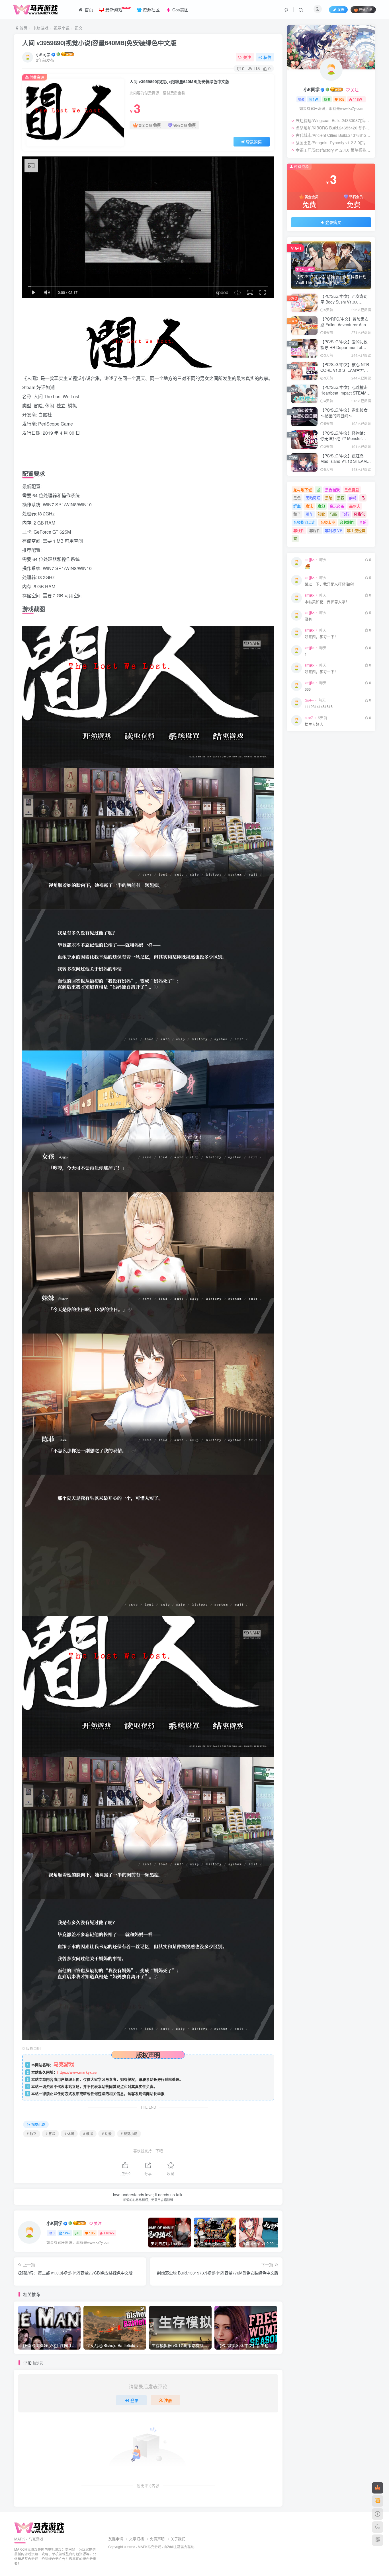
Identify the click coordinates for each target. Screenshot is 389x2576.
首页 (23, 28)
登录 (134, 2400)
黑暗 (329, 498)
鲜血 (297, 506)
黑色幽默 (332, 490)
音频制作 (347, 522)
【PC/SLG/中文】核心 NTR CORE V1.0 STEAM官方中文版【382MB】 (345, 370)
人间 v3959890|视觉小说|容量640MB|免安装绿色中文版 (99, 43)
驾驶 (321, 514)
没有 (308, 619)
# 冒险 (50, 2134)
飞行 (345, 514)
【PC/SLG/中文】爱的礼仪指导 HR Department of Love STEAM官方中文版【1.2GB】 (344, 350)
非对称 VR (334, 530)
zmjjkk (310, 560)
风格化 (359, 514)
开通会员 (366, 10)
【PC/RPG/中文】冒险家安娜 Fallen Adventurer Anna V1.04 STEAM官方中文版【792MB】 (344, 327)
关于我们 (178, 2539)
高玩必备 (337, 506)
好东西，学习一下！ (321, 637)
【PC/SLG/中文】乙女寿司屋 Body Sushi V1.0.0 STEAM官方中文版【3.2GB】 (344, 305)
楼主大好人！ (316, 724)
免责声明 (157, 2539)
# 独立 (32, 2134)
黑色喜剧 (352, 490)
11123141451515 (319, 707)
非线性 (299, 530)
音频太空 (328, 522)
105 (92, 2233)
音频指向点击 (304, 522)
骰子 (297, 514)
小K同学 (43, 54)
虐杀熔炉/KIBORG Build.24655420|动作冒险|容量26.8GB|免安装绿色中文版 (334, 128)
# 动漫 (107, 2134)
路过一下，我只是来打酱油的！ (331, 584)
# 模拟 (88, 2134)
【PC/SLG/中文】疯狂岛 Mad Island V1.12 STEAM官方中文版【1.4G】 (346, 461)
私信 (267, 57)
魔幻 (321, 506)
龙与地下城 (303, 490)
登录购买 (254, 142)
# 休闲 (69, 2134)
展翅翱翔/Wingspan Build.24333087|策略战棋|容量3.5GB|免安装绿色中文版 (334, 120)
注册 (168, 2400)
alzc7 (309, 718)
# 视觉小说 (129, 2134)
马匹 (333, 514)
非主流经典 (356, 530)
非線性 (315, 530)
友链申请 (116, 2539)
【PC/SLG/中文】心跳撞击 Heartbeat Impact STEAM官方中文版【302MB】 (345, 393)
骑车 (309, 514)
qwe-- (309, 700)
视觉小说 (62, 28)
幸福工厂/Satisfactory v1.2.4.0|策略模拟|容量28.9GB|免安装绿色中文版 (334, 150)
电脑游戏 (40, 28)
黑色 (297, 498)
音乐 (363, 522)
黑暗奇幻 (313, 498)
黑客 (341, 498)
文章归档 (136, 2539)
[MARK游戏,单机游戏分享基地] (39, 2527)
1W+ (66, 2233)
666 (308, 689)
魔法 (309, 506)
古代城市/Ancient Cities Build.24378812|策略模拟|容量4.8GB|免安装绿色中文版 (334, 135)
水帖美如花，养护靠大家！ (327, 602)
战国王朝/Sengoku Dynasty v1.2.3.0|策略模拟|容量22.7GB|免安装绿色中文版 (334, 143)
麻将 (353, 498)
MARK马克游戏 (150, 2547)
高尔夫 (355, 506)
